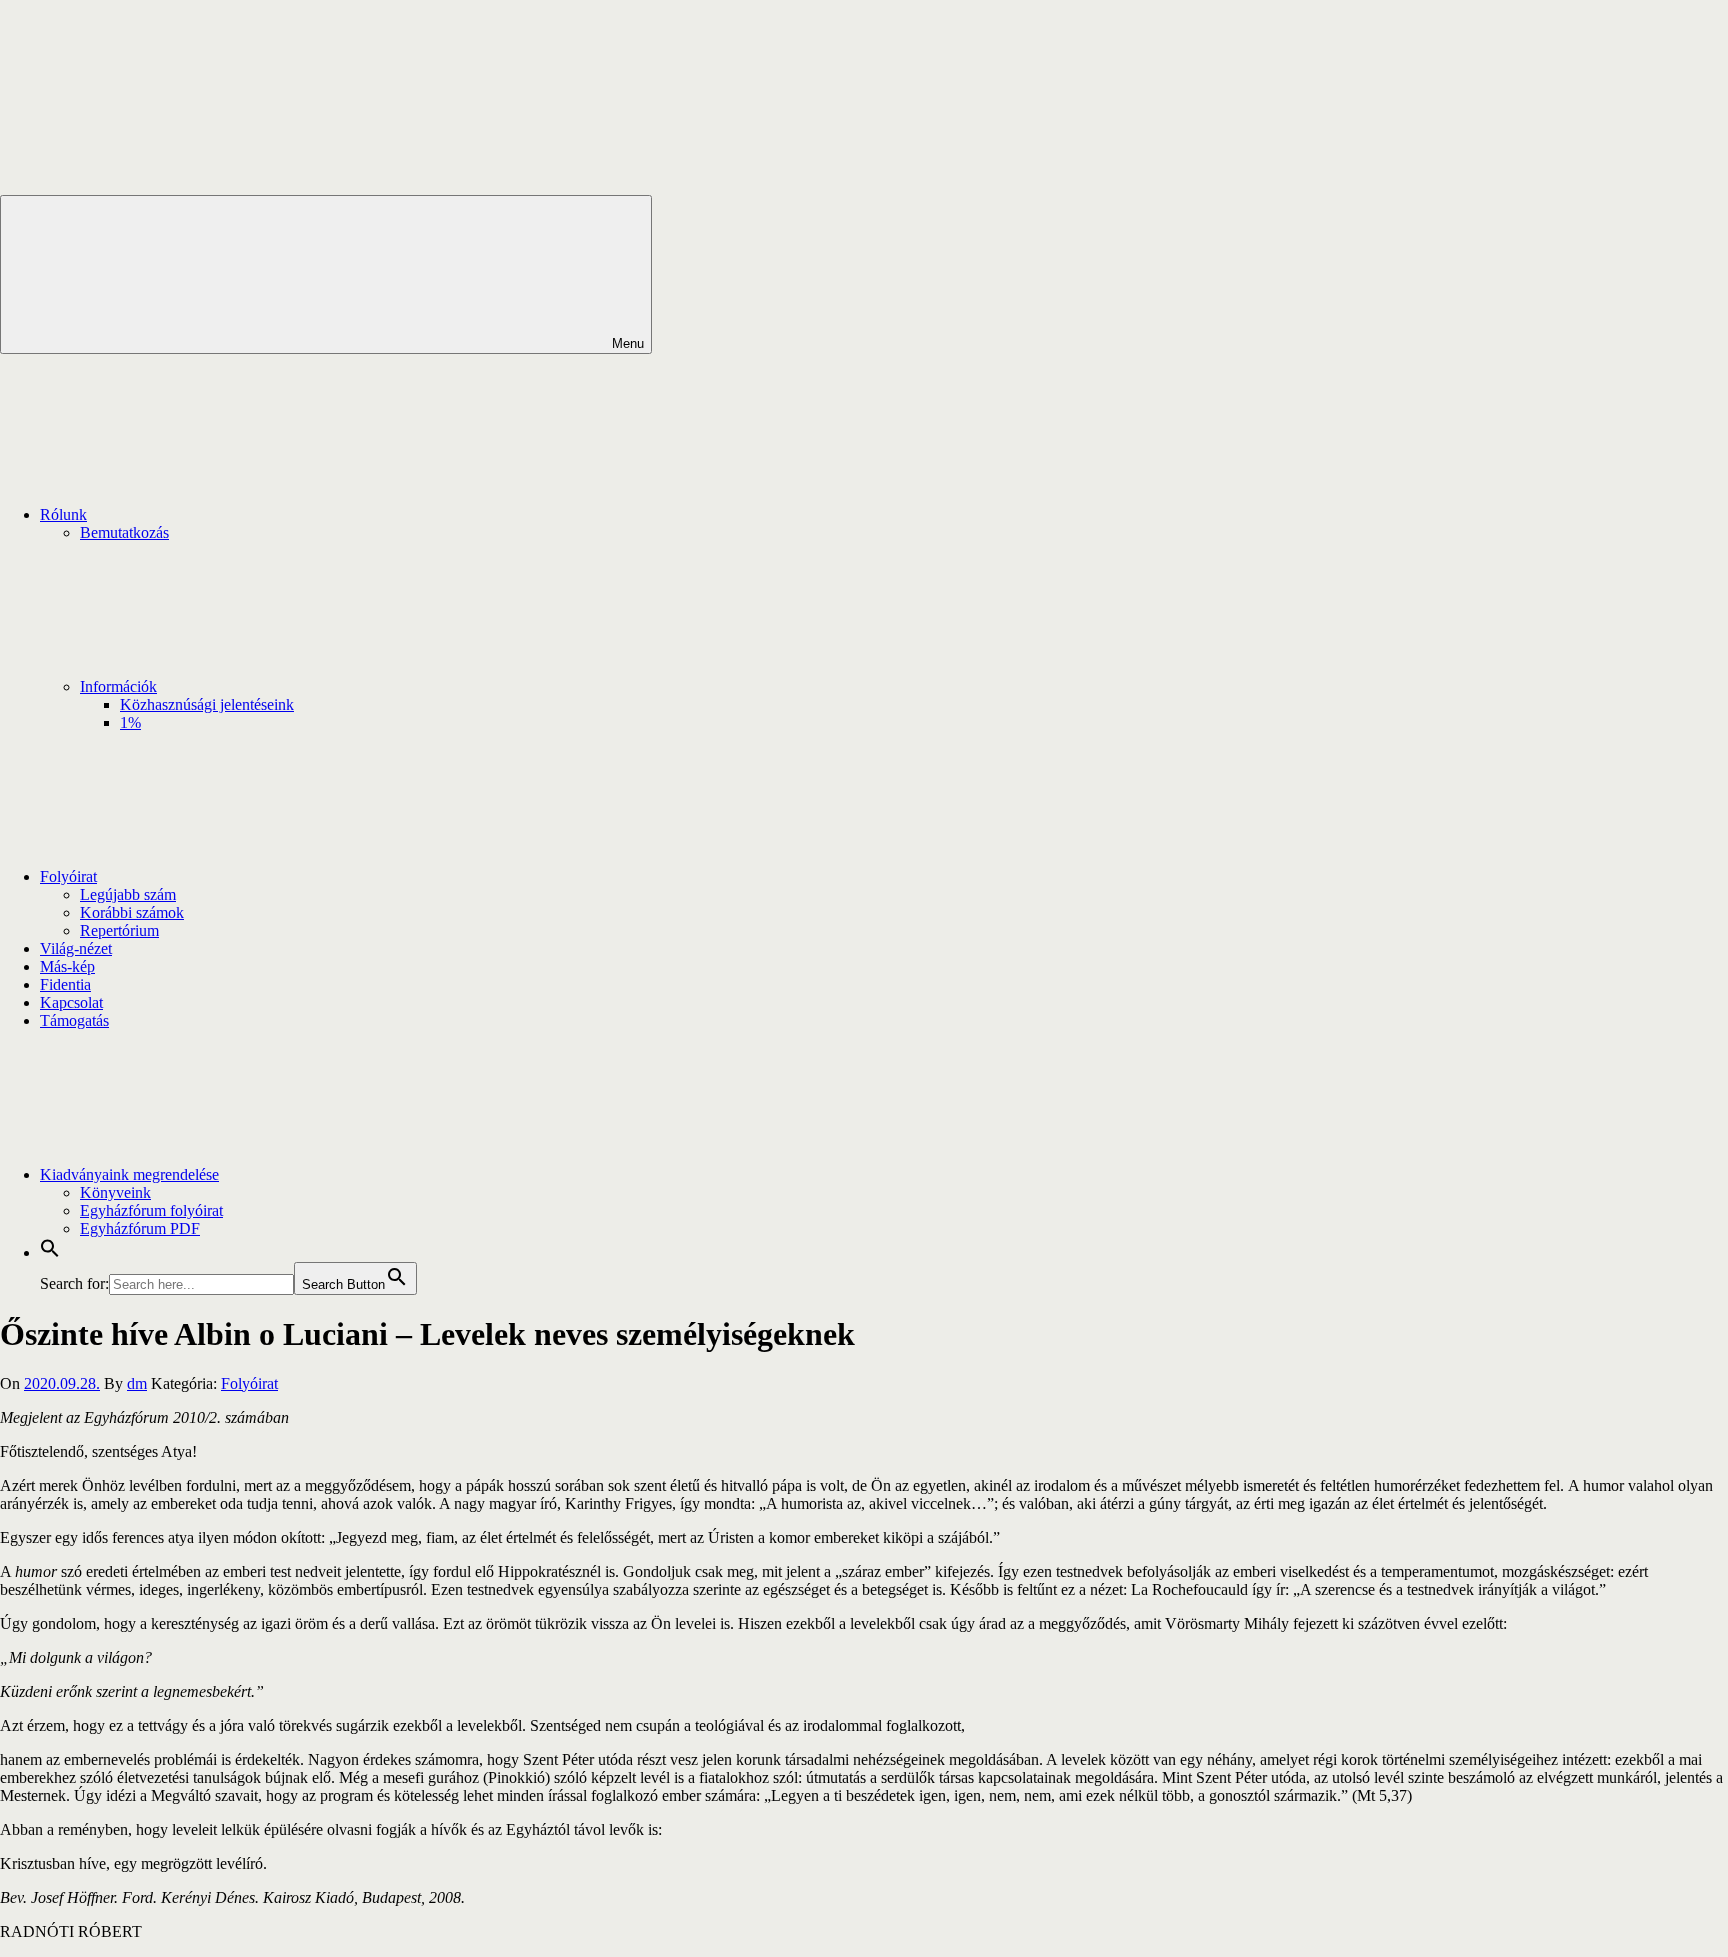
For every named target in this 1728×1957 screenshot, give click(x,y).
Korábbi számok (132, 912)
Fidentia (65, 984)
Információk (118, 686)
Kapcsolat (71, 1002)
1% (130, 722)
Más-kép (67, 966)
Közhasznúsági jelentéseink (207, 704)
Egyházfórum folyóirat (151, 1210)
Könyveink (115, 1192)
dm (137, 1383)
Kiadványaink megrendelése (129, 1174)
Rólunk (63, 514)
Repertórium (119, 930)
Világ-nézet (76, 948)
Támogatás (74, 1020)
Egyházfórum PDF (140, 1228)
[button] (50, 1252)
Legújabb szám (128, 894)
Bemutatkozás (124, 532)
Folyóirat (68, 876)
